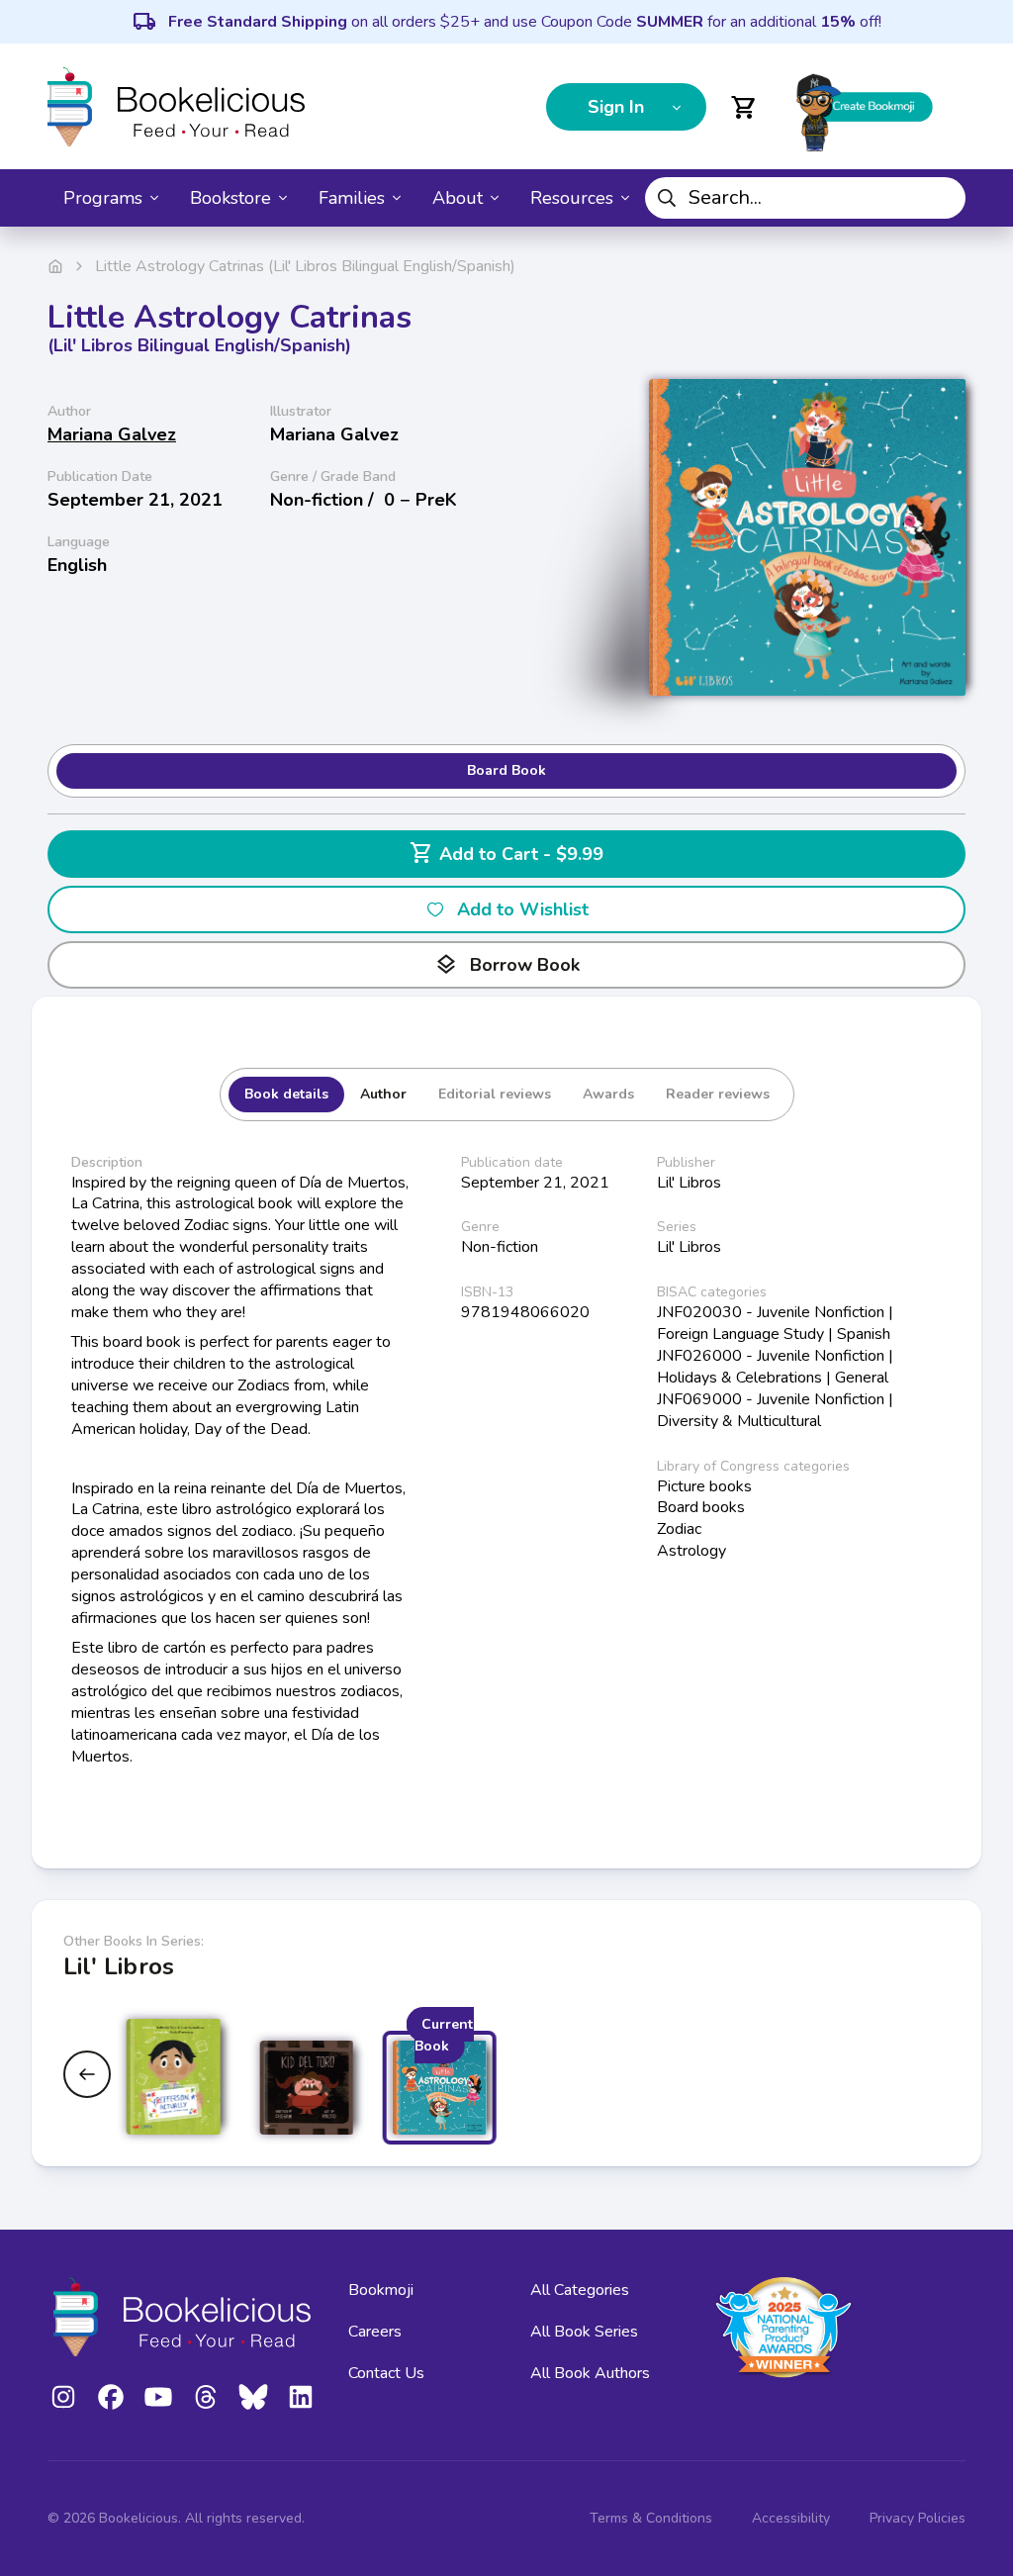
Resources (572, 198)
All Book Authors (590, 2373)
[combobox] (805, 198)
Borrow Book (507, 965)
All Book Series (584, 2332)
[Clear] (943, 198)
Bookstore (230, 198)
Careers (375, 2332)
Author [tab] (383, 1094)
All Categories (580, 2290)
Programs (103, 198)
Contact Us (386, 2373)
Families (352, 198)
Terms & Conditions (651, 2518)
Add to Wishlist (523, 909)
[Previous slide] (87, 2074)
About (458, 198)
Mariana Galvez (112, 434)
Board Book (506, 770)
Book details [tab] (286, 1094)
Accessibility (791, 2518)
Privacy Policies (918, 2518)
